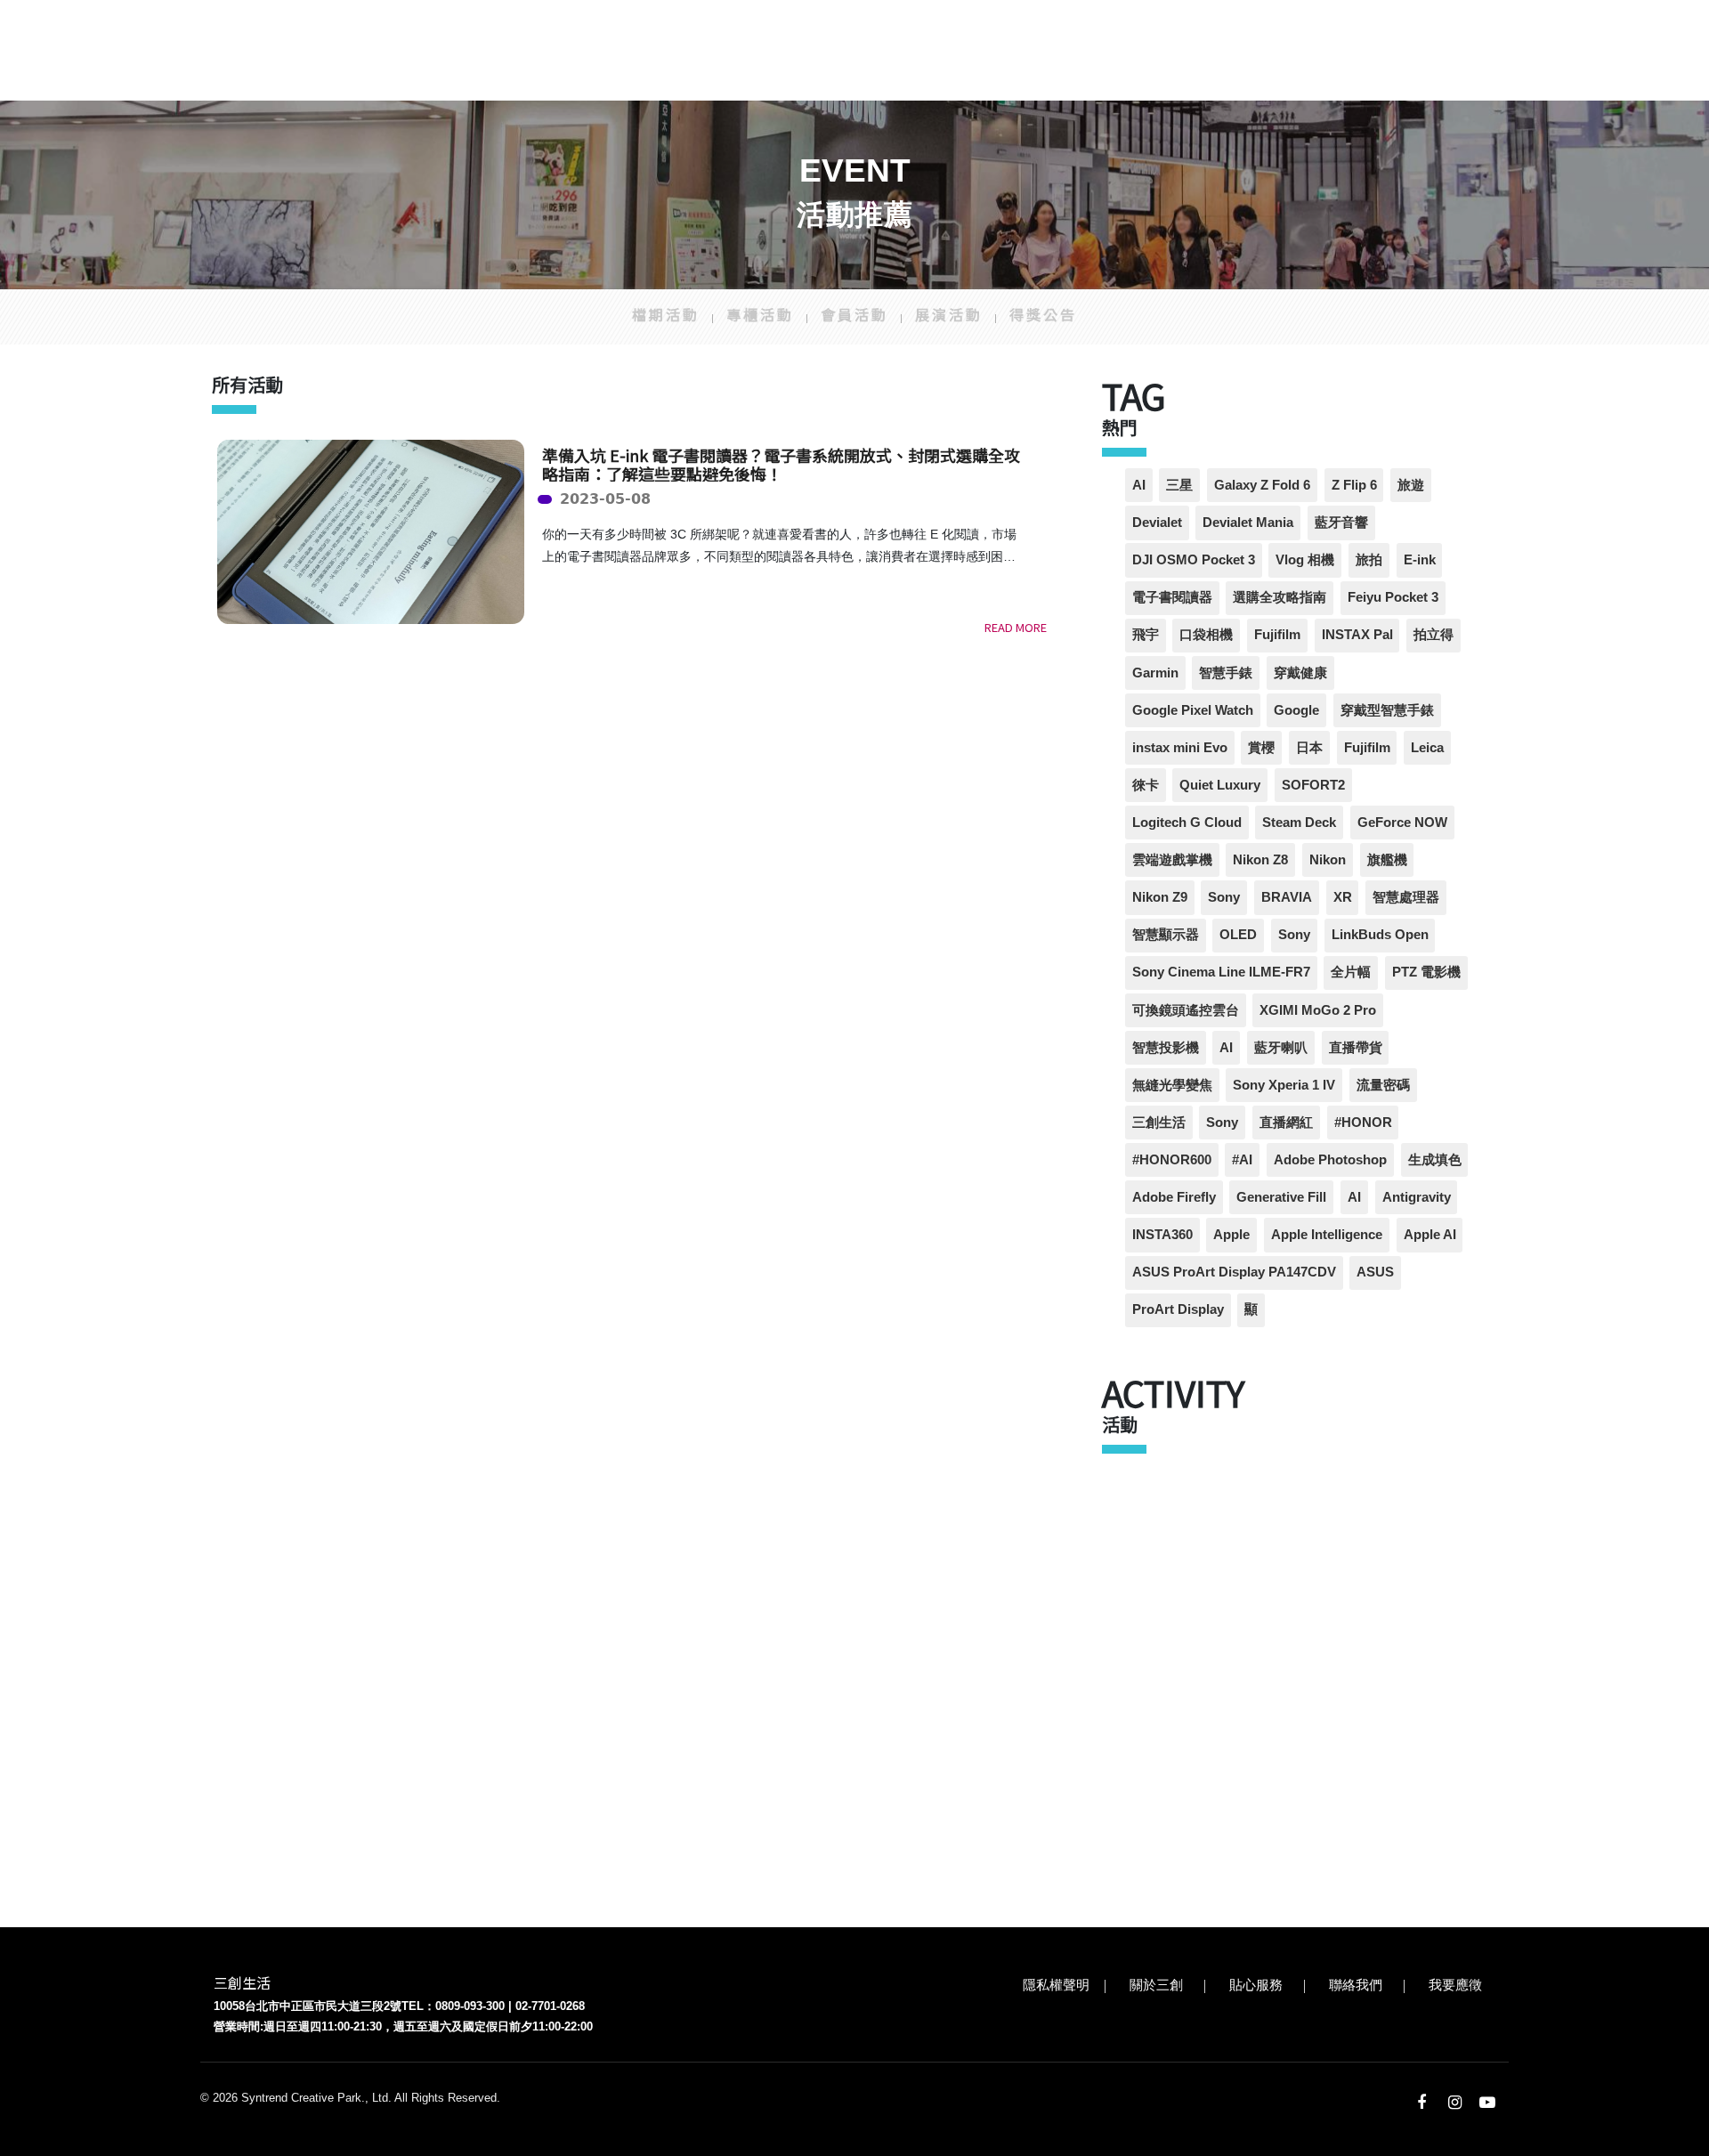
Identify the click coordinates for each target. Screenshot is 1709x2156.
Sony (1224, 897)
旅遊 (1411, 485)
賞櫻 (1261, 747)
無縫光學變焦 (1172, 1085)
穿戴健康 (1300, 673)
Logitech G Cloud (1187, 822)
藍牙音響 (1341, 522)
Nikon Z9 (1160, 897)
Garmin (1155, 673)
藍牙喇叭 (1281, 1047)
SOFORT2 (1313, 785)
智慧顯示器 (1166, 934)
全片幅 (1351, 972)
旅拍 (1369, 559)
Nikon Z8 (1260, 859)
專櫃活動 (760, 314)
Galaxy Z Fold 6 (1262, 485)
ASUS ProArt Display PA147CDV (1234, 1272)
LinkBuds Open (1380, 934)
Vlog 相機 (1305, 559)
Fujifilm (1277, 634)
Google (1296, 710)
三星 (1179, 485)
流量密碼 (1383, 1085)
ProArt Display (1178, 1309)
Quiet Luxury (1220, 785)
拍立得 (1434, 634)
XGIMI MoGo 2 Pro (1318, 1010)
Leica (1427, 747)
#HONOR (1363, 1122)
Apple (1231, 1234)
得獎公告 (1043, 314)
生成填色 (1435, 1159)
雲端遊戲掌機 (1172, 859)
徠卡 (1146, 785)
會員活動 (854, 314)
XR (1343, 897)
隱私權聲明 (1056, 1985)
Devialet (1157, 522)
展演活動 (949, 314)
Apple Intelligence (1327, 1234)
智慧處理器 (1406, 897)
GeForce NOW (1402, 822)
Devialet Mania (1248, 522)
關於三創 (1156, 1985)
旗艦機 (1387, 859)
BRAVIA (1287, 897)
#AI (1242, 1159)
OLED (1238, 934)
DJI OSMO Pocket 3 (1194, 559)
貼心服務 (1256, 1985)
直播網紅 (1286, 1122)
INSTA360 (1162, 1234)
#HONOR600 (1172, 1159)
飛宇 (1146, 634)
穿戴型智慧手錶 (1387, 710)
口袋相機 (1206, 634)
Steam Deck (1299, 822)
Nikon (1328, 859)
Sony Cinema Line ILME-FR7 (1221, 972)
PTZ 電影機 (1426, 972)
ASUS (1375, 1272)
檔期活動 (666, 314)
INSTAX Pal (1357, 634)
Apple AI (1430, 1234)
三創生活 (1159, 1122)
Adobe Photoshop (1330, 1159)
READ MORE (1015, 627)
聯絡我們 (1356, 1985)
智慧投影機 (1166, 1047)
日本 (1309, 747)
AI (1139, 485)
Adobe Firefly (1174, 1197)
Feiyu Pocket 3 (1393, 597)
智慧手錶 (1226, 673)
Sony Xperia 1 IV (1284, 1085)
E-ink (1420, 559)
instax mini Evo (1180, 747)
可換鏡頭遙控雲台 (1186, 1010)
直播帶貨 (1356, 1047)
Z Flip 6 (1354, 485)
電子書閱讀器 (1172, 597)
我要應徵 (1455, 1985)
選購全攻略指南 (1280, 597)
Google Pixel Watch (1193, 710)
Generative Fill (1281, 1197)
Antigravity (1417, 1197)
